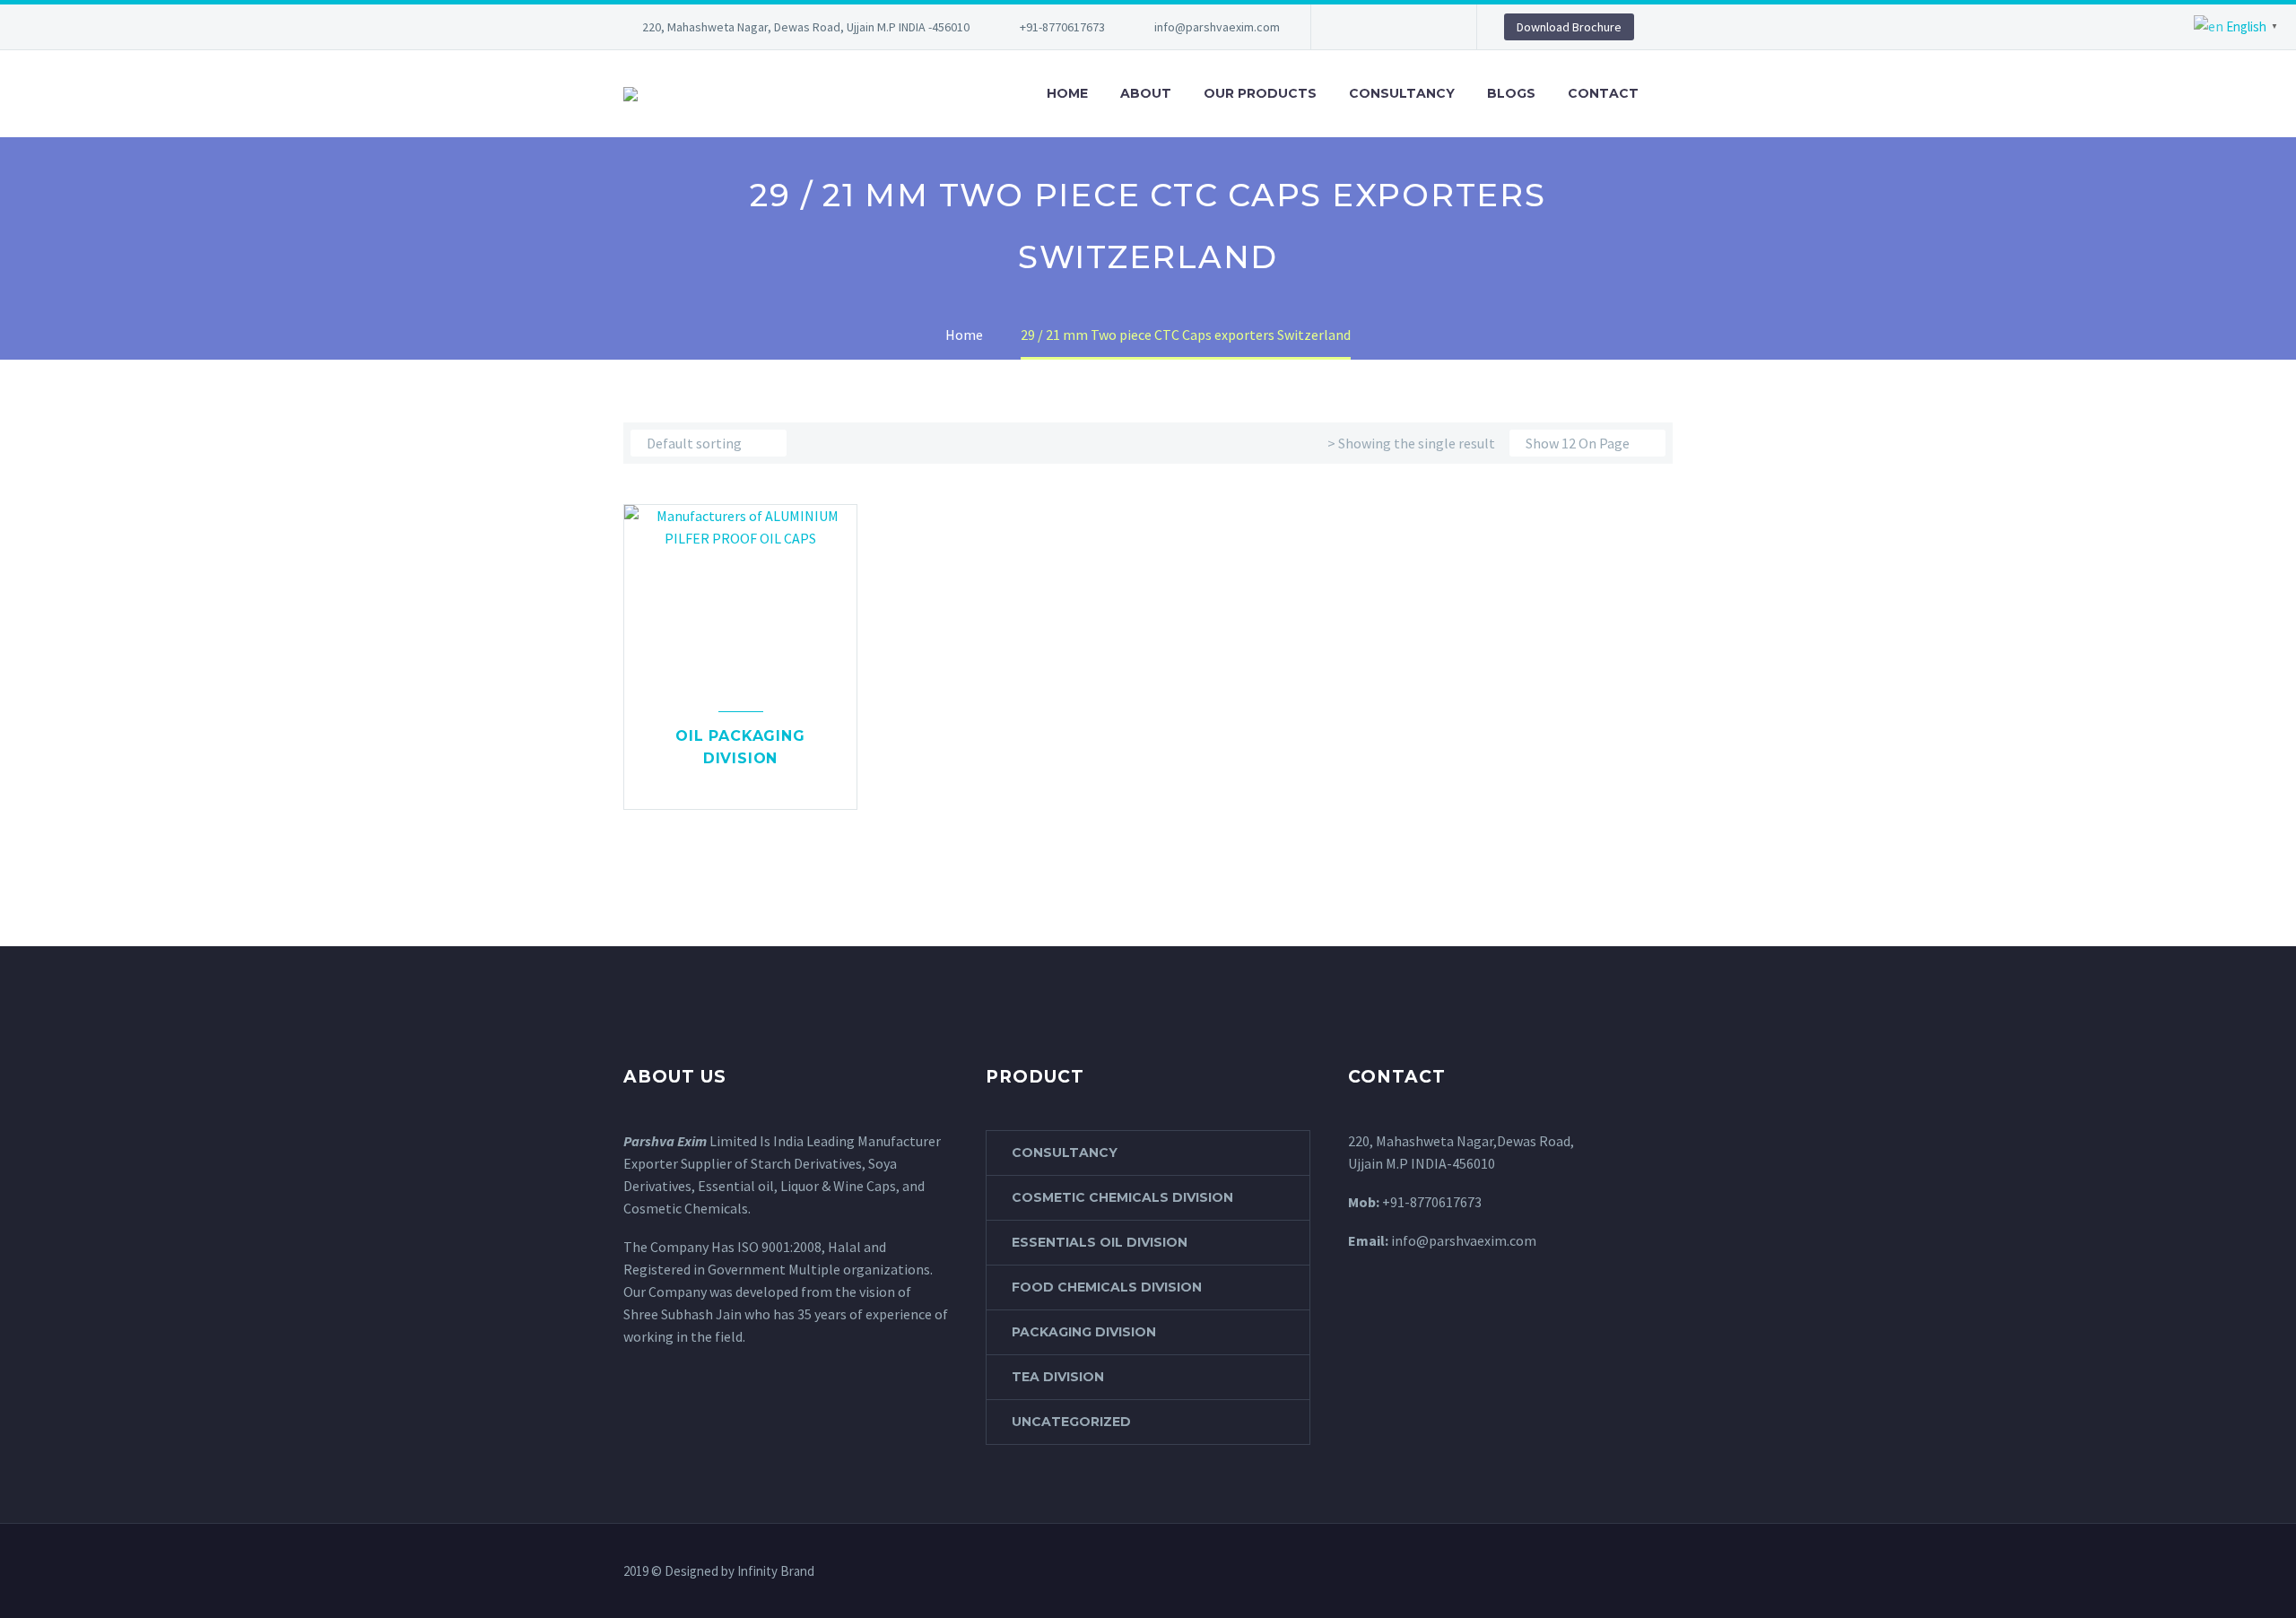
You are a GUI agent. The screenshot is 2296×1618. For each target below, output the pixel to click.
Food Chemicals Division (1107, 1287)
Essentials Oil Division (1100, 1242)
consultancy (1065, 1153)
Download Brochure (1569, 27)
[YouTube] (1432, 27)
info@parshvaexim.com (1217, 27)
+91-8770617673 (1062, 27)
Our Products (1260, 93)
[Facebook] (1352, 27)
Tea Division (1058, 1377)
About (1146, 93)
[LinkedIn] (1378, 27)
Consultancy (1402, 93)
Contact (1603, 93)
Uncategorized (1071, 1422)
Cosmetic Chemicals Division (1122, 1197)
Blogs (1511, 93)
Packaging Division (1084, 1332)
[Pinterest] (1405, 27)
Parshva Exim (665, 1141)
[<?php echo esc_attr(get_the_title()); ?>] (741, 784)
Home (1067, 93)
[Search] (1673, 94)
